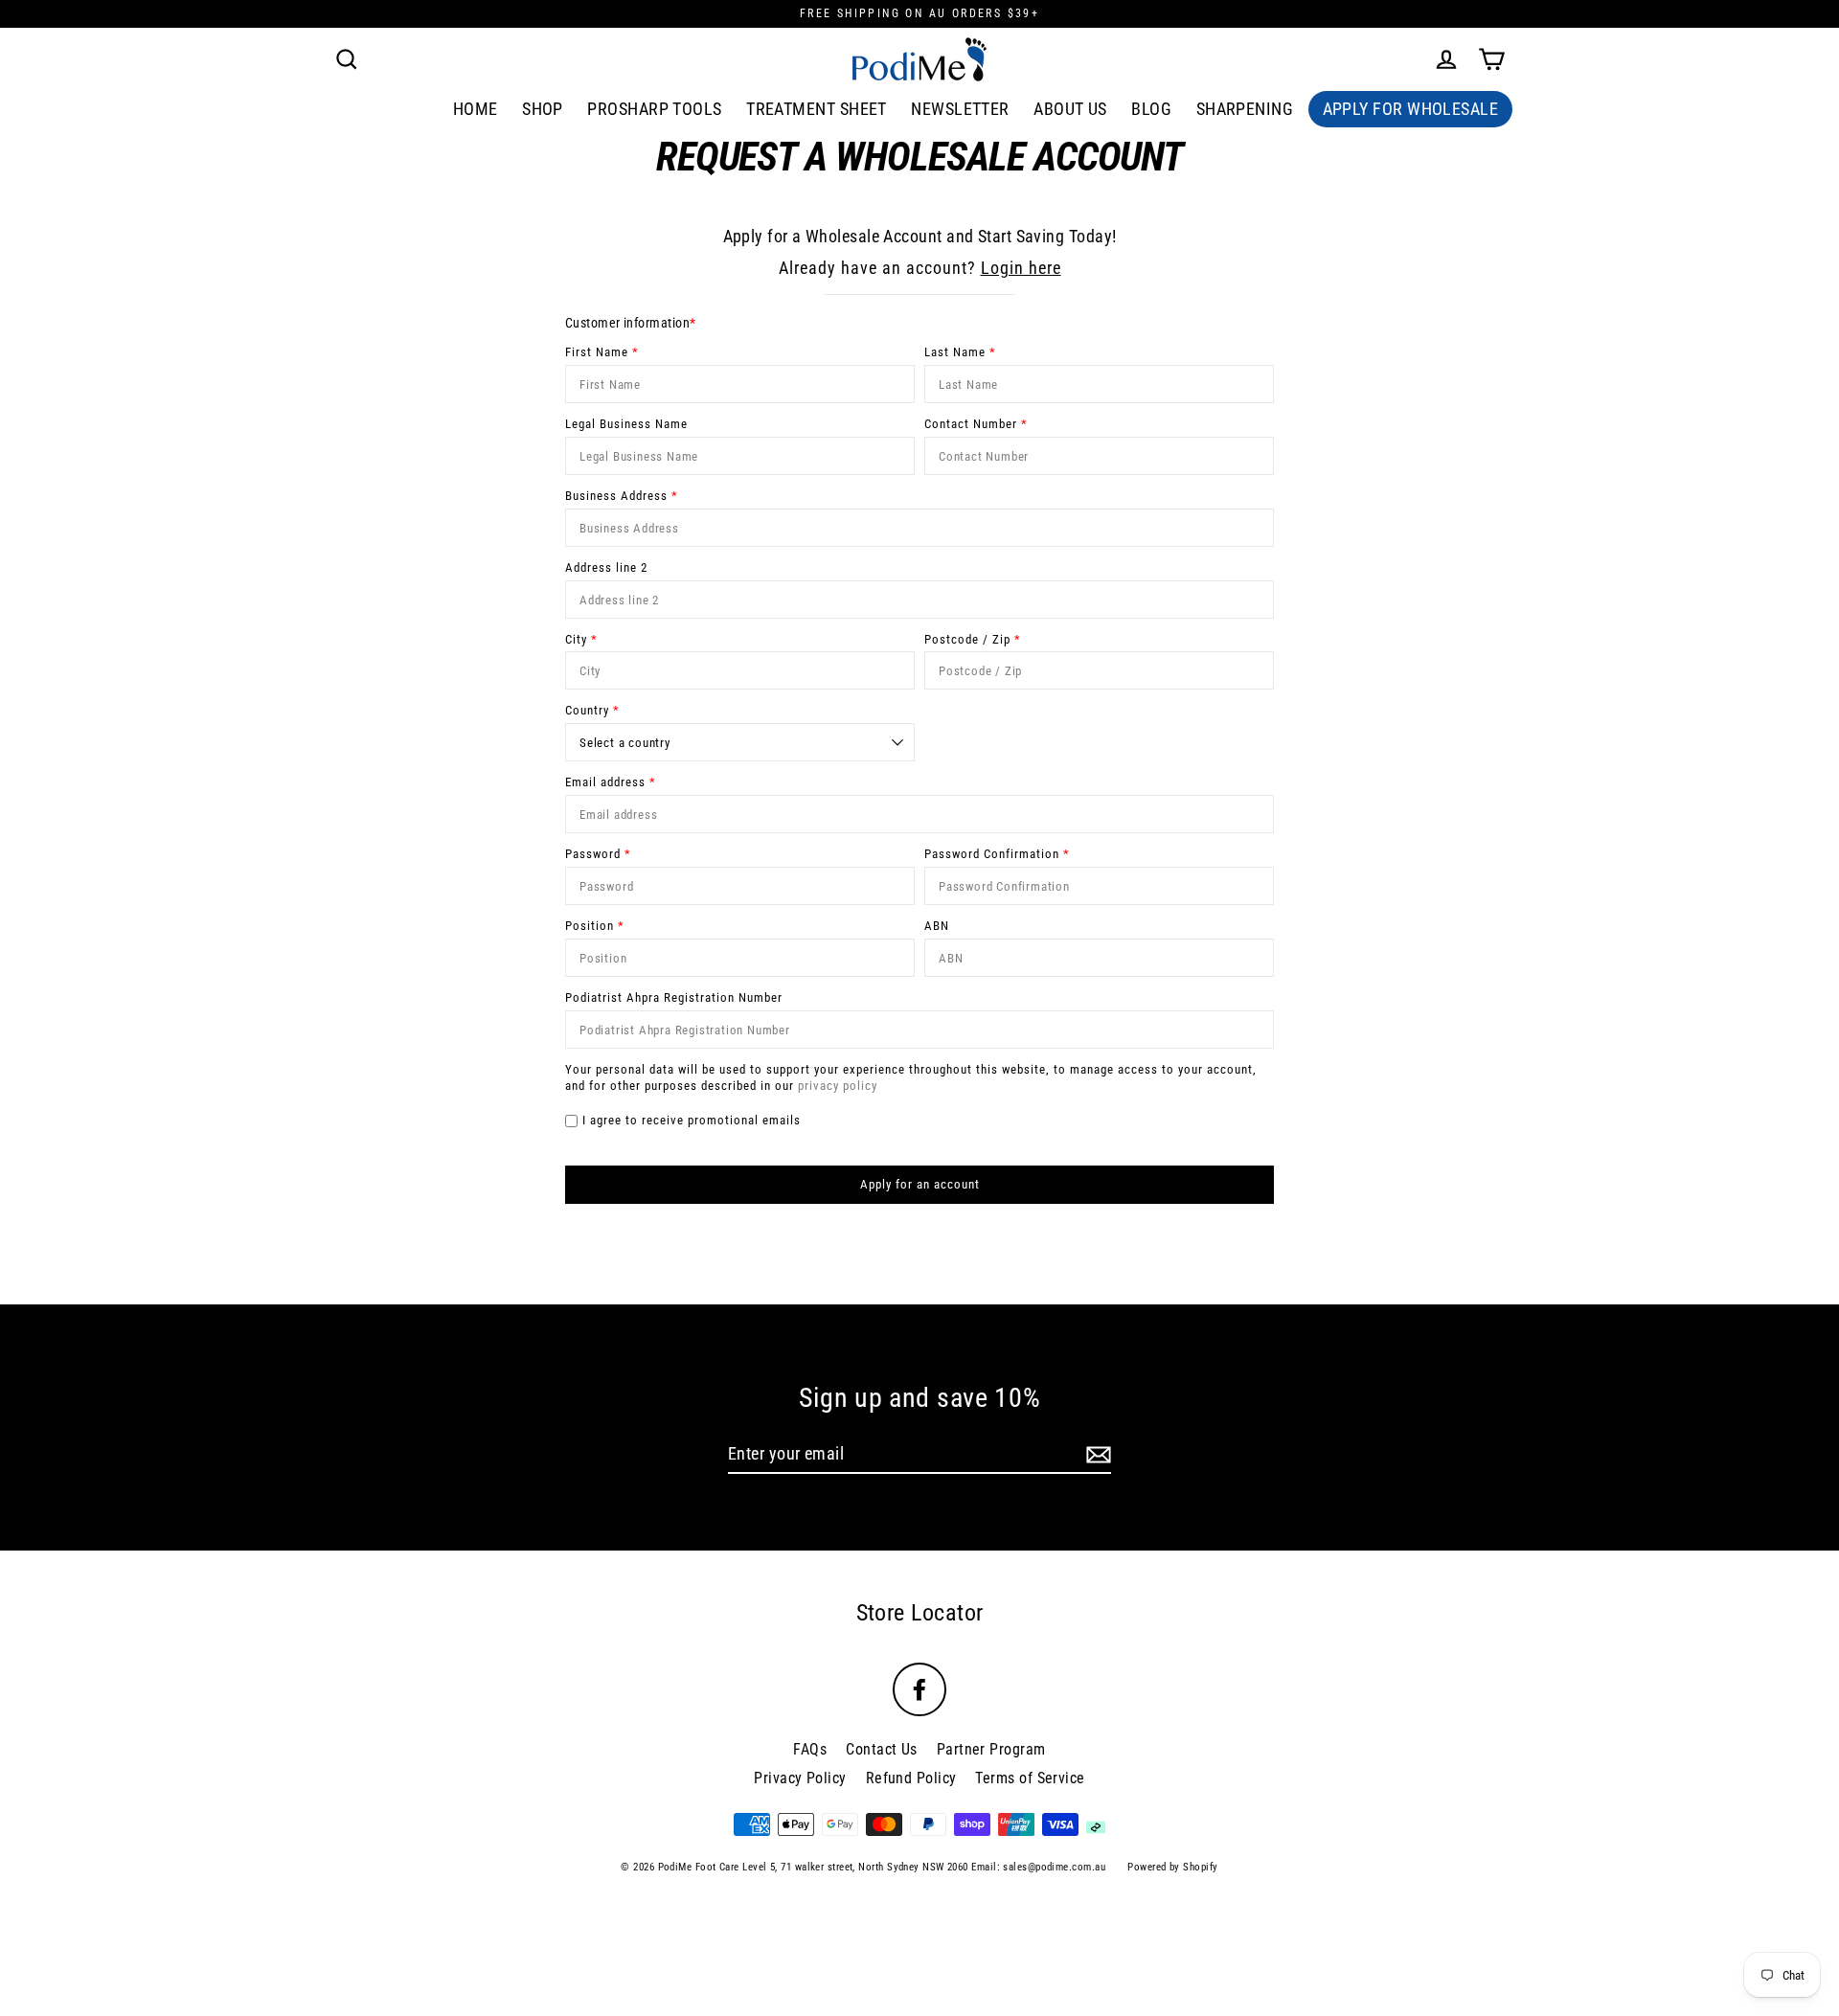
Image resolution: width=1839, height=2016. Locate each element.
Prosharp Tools (654, 109)
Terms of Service (1030, 1778)
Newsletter (960, 109)
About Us (1070, 109)
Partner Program (991, 1749)
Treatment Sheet (817, 109)
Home (476, 109)
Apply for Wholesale (1411, 109)
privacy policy (838, 1086)
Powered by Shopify (1172, 1867)
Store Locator (920, 1613)
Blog (1151, 109)
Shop (543, 109)
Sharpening (1245, 109)
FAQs (810, 1749)
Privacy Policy (800, 1778)
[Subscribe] (1096, 1454)
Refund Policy (911, 1778)
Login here (1021, 268)
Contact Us (882, 1749)
